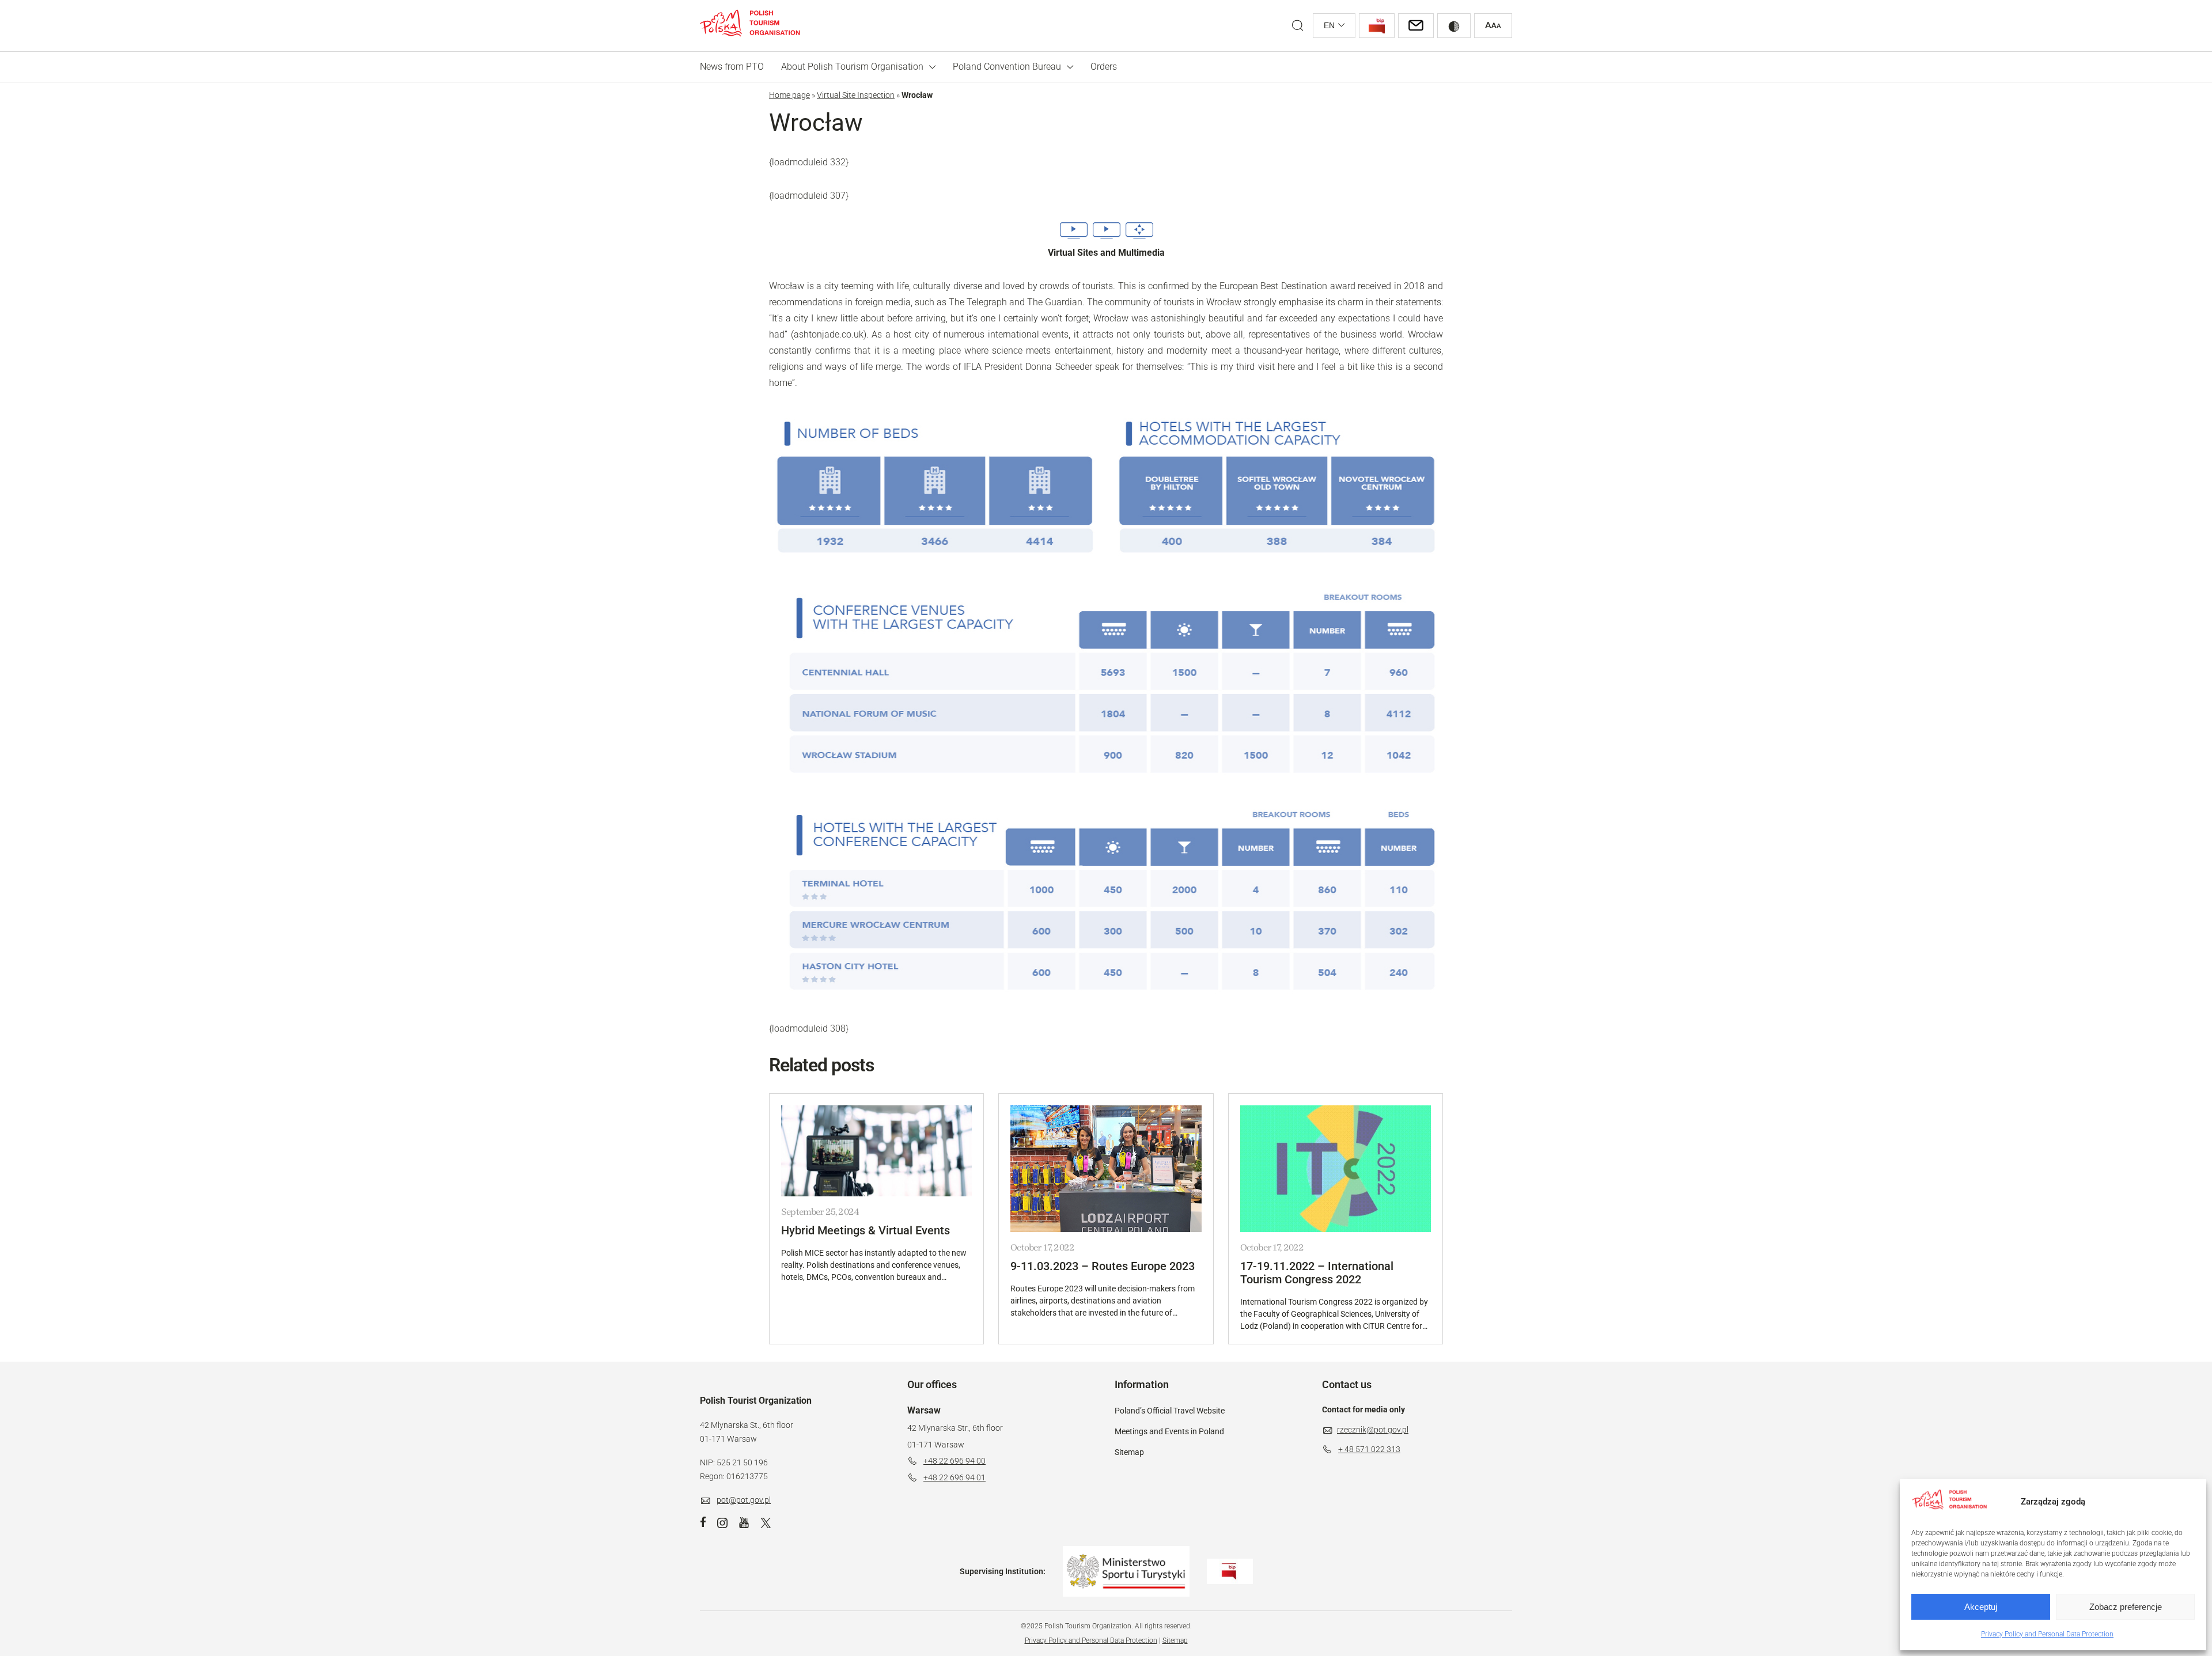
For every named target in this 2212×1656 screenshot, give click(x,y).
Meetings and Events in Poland (1169, 1431)
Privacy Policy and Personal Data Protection (2047, 1634)
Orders (1104, 67)
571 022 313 (1378, 1449)
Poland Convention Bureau (1007, 67)
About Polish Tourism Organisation (852, 67)
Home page (789, 95)
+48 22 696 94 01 (955, 1477)
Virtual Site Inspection (856, 95)
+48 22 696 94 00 (955, 1461)
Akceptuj (1981, 1607)
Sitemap (1129, 1452)
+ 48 (1347, 1449)
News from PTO (732, 67)
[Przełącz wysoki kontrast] (1454, 26)
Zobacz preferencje (2126, 1607)
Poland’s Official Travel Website (1170, 1411)
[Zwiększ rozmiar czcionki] (1493, 26)
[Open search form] (1298, 26)
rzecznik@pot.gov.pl (1373, 1430)
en (1329, 25)
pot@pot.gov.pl (744, 1500)
